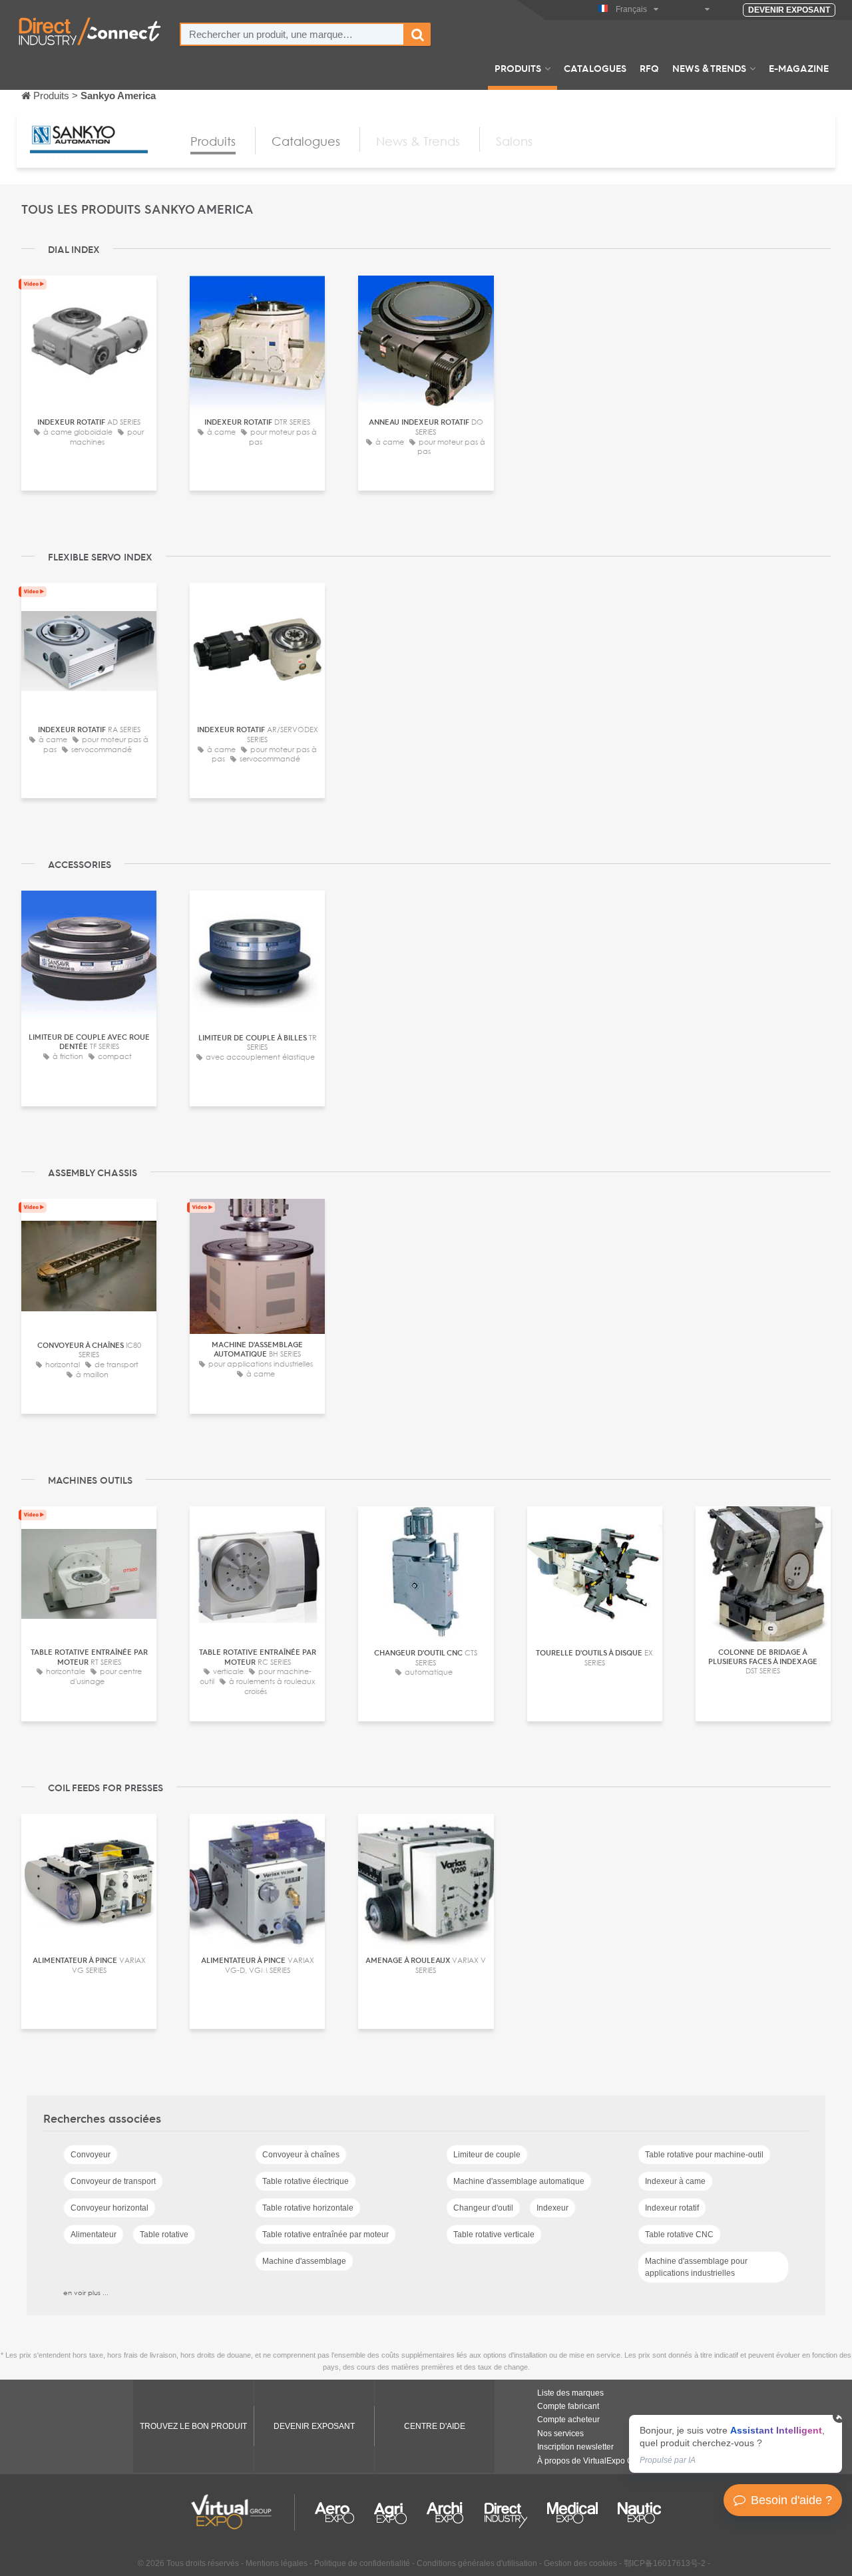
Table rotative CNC (679, 2235)
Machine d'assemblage (304, 2261)
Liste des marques (570, 2393)
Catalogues (595, 68)
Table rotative (164, 2235)
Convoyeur (91, 2155)
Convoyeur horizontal (109, 2208)
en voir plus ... (86, 2292)
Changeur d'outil (483, 2208)
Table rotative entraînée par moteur (325, 2235)
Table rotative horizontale (308, 2208)
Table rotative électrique (306, 2181)
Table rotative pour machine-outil (704, 2155)
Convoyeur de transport (113, 2181)
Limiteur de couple (487, 2155)
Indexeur (552, 2208)
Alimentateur (94, 2235)
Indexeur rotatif (672, 2208)
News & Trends (709, 68)
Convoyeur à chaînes (301, 2155)
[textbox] (292, 34)
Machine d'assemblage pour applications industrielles (696, 2267)
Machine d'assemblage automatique (519, 2181)
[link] (736, 2444)
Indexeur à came (675, 2181)
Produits (518, 68)
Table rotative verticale (494, 2235)
